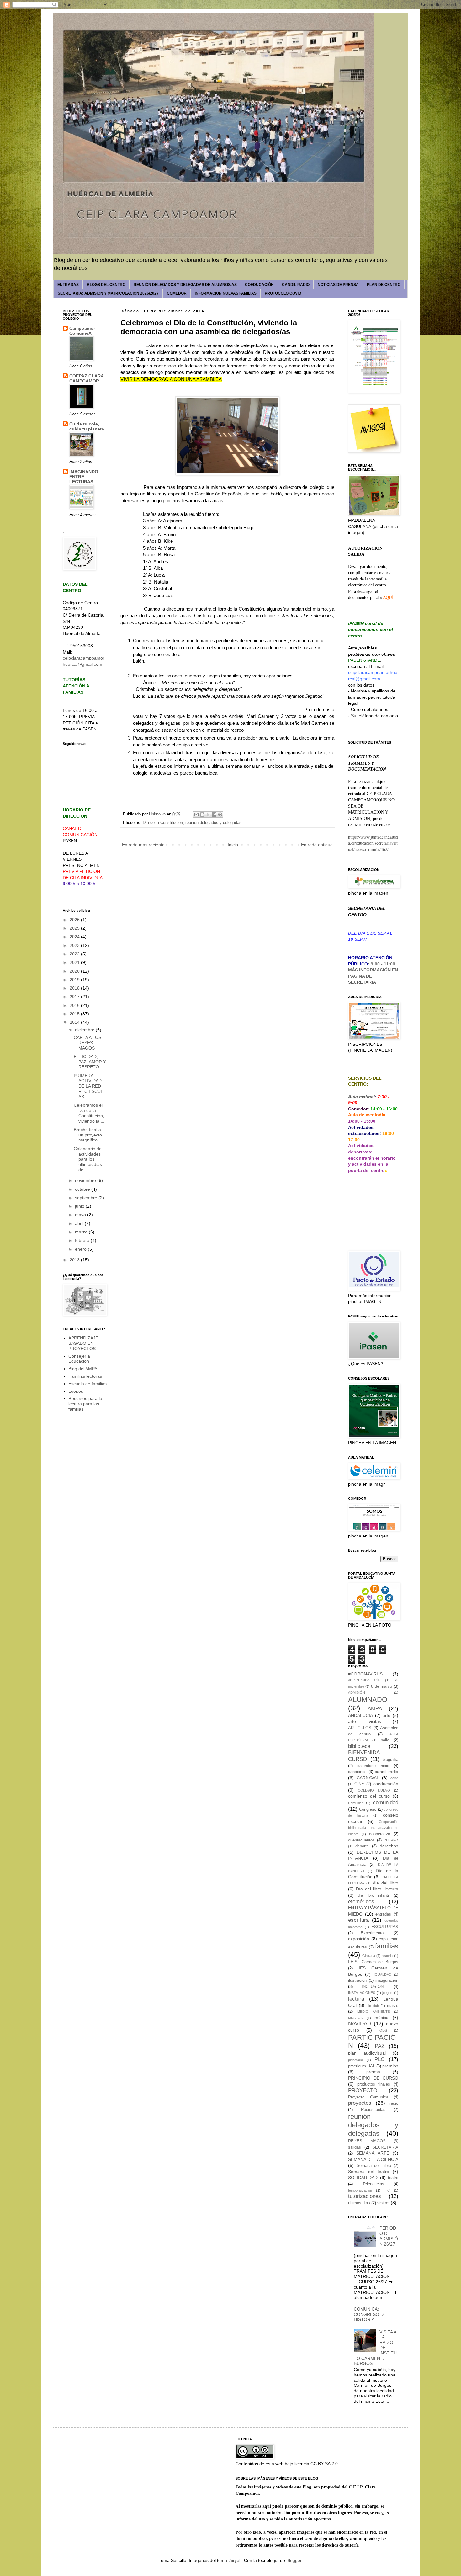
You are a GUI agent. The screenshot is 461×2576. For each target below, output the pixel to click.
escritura (358, 1920)
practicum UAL (362, 2066)
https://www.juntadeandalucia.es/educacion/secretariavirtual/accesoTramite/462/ (373, 843)
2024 (75, 937)
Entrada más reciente (143, 845)
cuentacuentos (361, 1840)
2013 (75, 1260)
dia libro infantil (374, 1895)
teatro (393, 2178)
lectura (356, 1999)
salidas (355, 2147)
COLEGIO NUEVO (374, 1790)
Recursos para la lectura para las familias (85, 1404)
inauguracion (387, 1980)
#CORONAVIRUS (365, 1674)
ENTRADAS (68, 285)
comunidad (386, 1802)
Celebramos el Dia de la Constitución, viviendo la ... (89, 1113)
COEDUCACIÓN (259, 285)
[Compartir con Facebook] (214, 815)
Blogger (294, 2560)
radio (394, 2103)
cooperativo (380, 1834)
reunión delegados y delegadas (213, 823)
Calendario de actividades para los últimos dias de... (88, 1159)
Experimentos (373, 1933)
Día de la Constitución (163, 823)
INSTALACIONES (362, 1993)
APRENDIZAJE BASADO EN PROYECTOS (83, 1343)
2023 (75, 945)
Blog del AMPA (83, 1369)
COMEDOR (177, 293)
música (382, 2018)
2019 (75, 980)
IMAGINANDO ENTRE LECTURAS (84, 477)
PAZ (380, 2046)
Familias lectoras (85, 1376)
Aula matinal (361, 1097)
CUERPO (391, 1840)
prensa (373, 2072)
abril (80, 1223)
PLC (379, 2059)
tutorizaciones (365, 2196)
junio (80, 1206)
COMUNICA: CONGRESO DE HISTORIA (370, 2314)
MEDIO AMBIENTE (373, 2012)
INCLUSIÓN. (373, 1987)
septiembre (87, 1198)
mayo (81, 1215)
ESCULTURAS (385, 1927)
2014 (75, 1022)
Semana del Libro (374, 2166)
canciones (357, 1772)
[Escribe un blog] (202, 815)
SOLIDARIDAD (363, 2178)
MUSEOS (355, 2018)
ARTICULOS (360, 1728)
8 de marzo (382, 1686)
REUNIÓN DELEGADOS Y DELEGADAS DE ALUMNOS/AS (185, 285)
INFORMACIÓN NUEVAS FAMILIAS (226, 293)
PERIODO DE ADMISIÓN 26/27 (389, 2236)
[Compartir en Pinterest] (220, 815)
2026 (75, 920)
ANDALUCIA (360, 1715)
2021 (75, 962)
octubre (83, 1189)
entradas (383, 1914)
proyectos (360, 2103)
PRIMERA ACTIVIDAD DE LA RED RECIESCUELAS (90, 1086)
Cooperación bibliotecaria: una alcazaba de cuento (373, 1828)
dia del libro (386, 1883)
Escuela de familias (87, 1384)
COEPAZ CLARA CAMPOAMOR (86, 378)
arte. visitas (365, 1721)
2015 (75, 1014)
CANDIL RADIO (296, 285)
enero (81, 1249)
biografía (390, 1760)
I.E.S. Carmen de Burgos (373, 1962)
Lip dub (373, 2006)
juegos (387, 1993)
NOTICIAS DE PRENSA (338, 285)
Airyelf (235, 2560)
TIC (387, 2190)
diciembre (85, 1030)
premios (390, 2066)
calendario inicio (373, 1766)
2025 (75, 928)
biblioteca (359, 1746)
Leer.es (76, 1391)
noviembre (86, 1180)
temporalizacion (360, 2190)
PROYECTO (363, 2090)
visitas (383, 2203)
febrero (83, 1240)
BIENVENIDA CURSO (364, 1756)
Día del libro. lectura (377, 1889)
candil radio (387, 1772)
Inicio (233, 845)
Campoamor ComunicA (82, 331)
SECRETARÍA (362, 982)
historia (387, 1956)
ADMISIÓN (357, 1692)
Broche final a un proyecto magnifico (88, 1135)
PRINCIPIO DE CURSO (373, 2078)
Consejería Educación (79, 1359)
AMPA (375, 1709)
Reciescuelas (373, 2110)
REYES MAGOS (367, 2141)
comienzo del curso (369, 1796)
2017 (75, 997)
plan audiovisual (367, 2053)
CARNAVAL (368, 1778)
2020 (75, 971)
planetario (355, 2060)
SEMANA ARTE (373, 2153)
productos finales (374, 2084)
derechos (389, 1846)
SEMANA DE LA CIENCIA (373, 2159)
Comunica (356, 1803)
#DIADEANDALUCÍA (364, 1680)
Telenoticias (373, 2184)
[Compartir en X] (208, 815)
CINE (359, 1784)
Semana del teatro (369, 2172)
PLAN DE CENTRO (384, 285)
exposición (359, 1939)
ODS (383, 2030)
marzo (82, 1232)
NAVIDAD (360, 2024)
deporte (362, 1846)
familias (387, 1946)
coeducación (386, 1784)
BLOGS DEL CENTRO (106, 285)
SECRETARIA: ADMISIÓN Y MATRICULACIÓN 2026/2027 (108, 293)
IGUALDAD (383, 1975)
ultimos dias (359, 2203)
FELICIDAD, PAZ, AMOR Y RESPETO (90, 1062)
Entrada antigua (317, 845)
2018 (75, 988)
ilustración (357, 1980)
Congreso (368, 1809)
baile (385, 1740)
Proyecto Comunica (368, 2097)
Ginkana (369, 1956)
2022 (75, 954)
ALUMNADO (368, 1700)
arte (387, 1715)
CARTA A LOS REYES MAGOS (87, 1043)
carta (394, 1778)
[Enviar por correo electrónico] (196, 815)
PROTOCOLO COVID (283, 293)
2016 (75, 1005)
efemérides (361, 1902)
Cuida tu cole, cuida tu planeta (87, 426)
